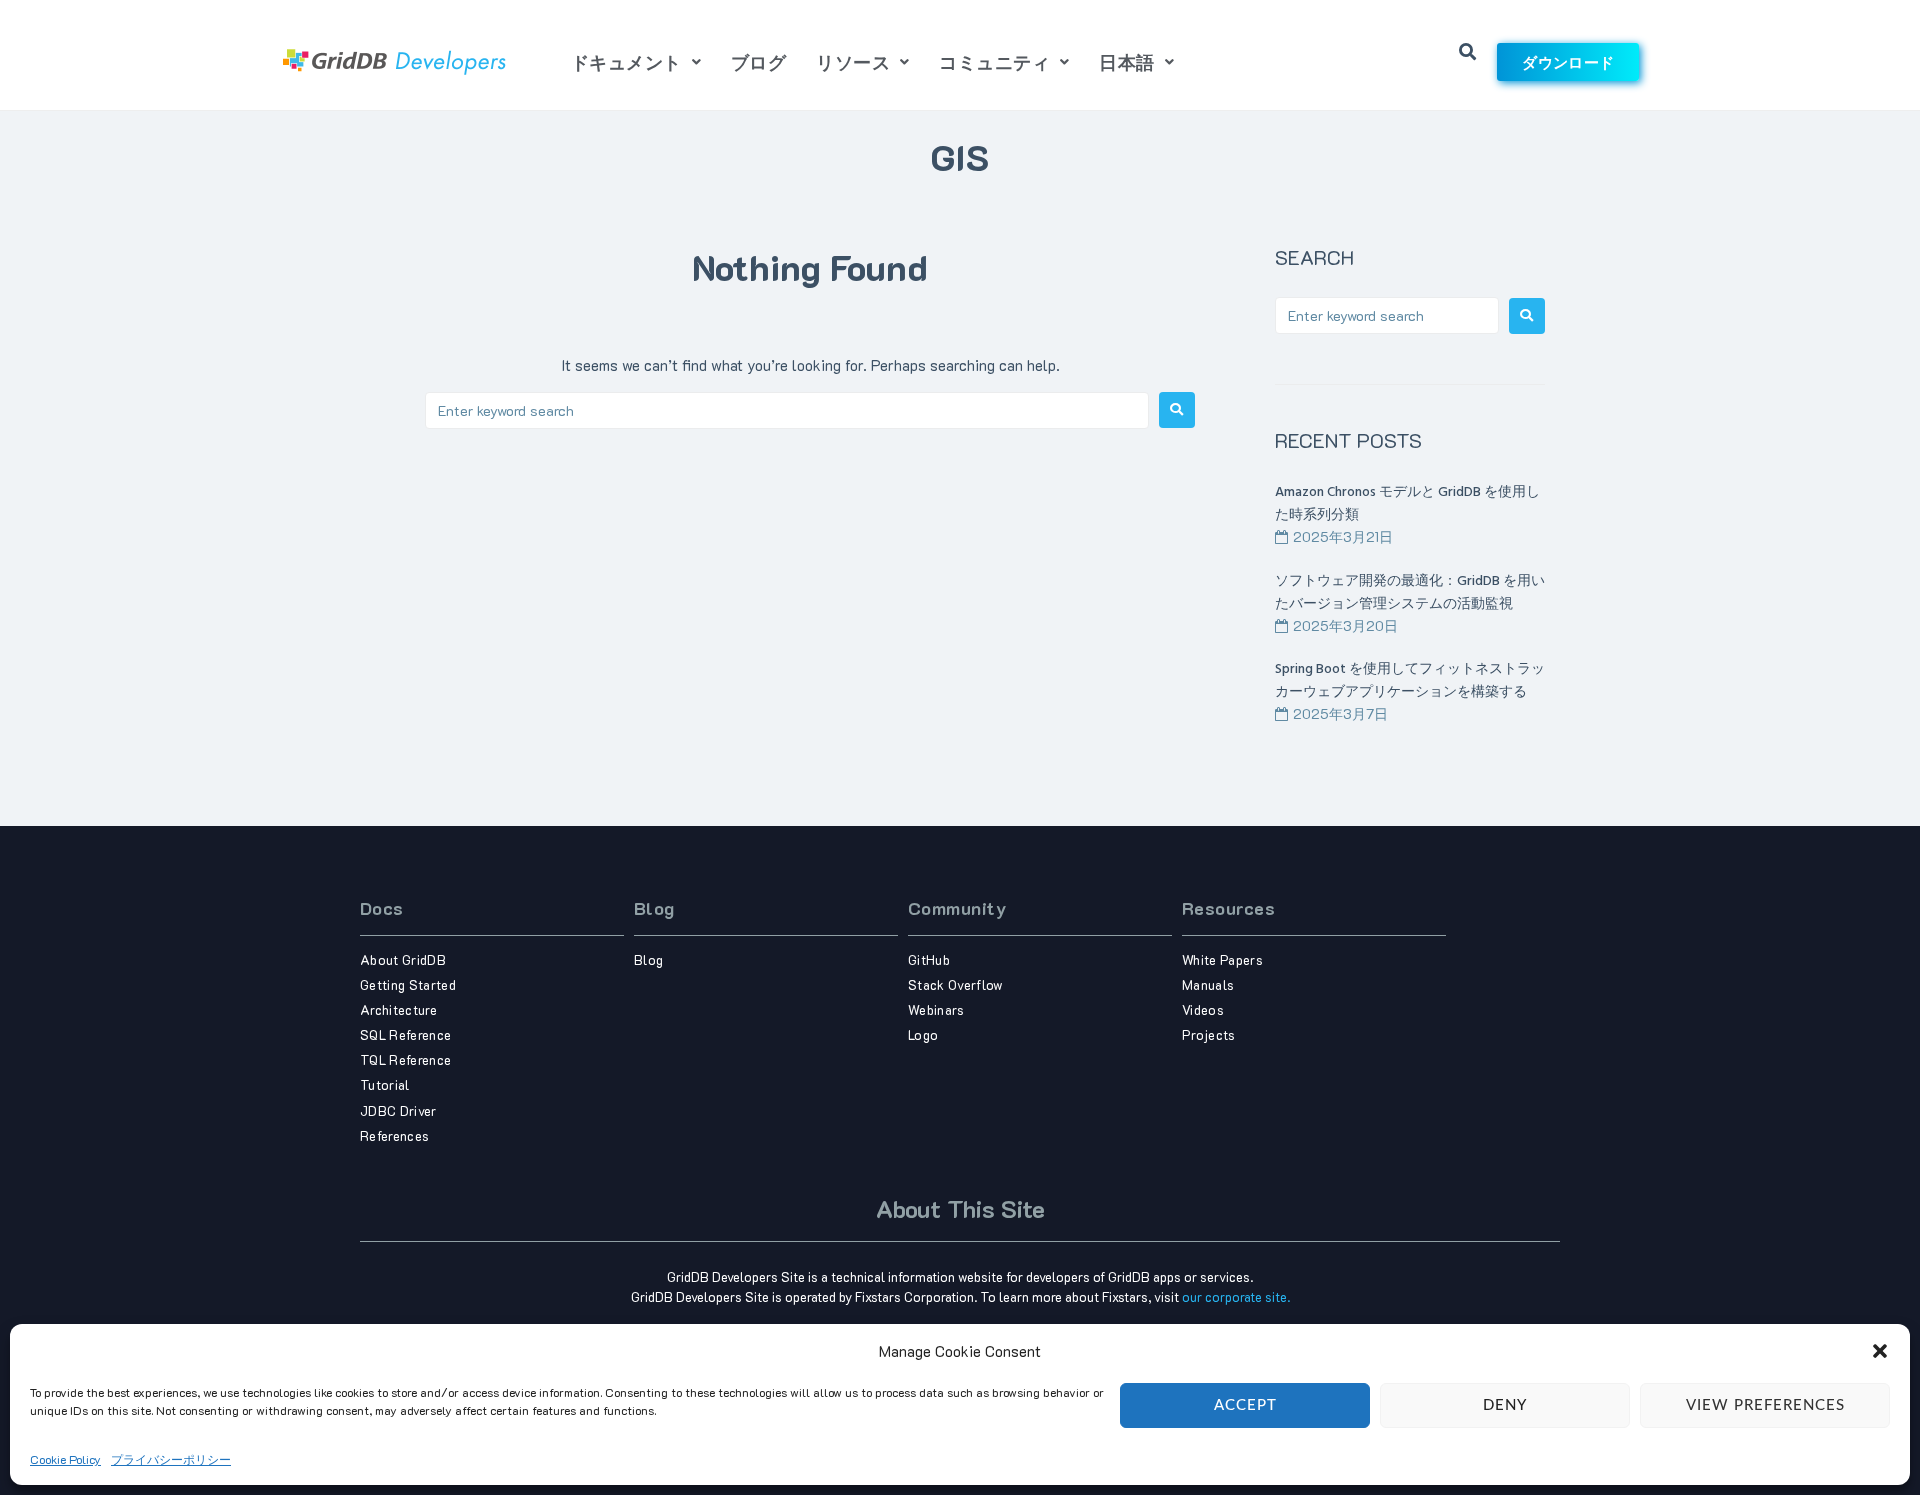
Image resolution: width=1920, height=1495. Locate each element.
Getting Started (408, 984)
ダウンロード (1568, 62)
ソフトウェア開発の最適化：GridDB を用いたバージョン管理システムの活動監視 (1410, 593)
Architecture (398, 1009)
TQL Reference (405, 1059)
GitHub (929, 959)
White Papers (1222, 959)
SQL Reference (405, 1034)
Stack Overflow (956, 984)
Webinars (936, 1009)
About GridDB (403, 959)
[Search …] (1468, 52)
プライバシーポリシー (171, 1459)
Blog (654, 908)
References (394, 1135)
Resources (1228, 908)
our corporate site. (1236, 1296)
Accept (1245, 1404)
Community (957, 908)
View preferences (1765, 1404)
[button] (1880, 1351)
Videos (1203, 1009)
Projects (1209, 1034)
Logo (923, 1034)
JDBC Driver (398, 1110)
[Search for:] (787, 410)
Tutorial (385, 1084)
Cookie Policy (65, 1459)
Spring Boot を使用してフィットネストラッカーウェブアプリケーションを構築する (1410, 681)
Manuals (1208, 984)
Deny (1505, 1404)
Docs (382, 908)
